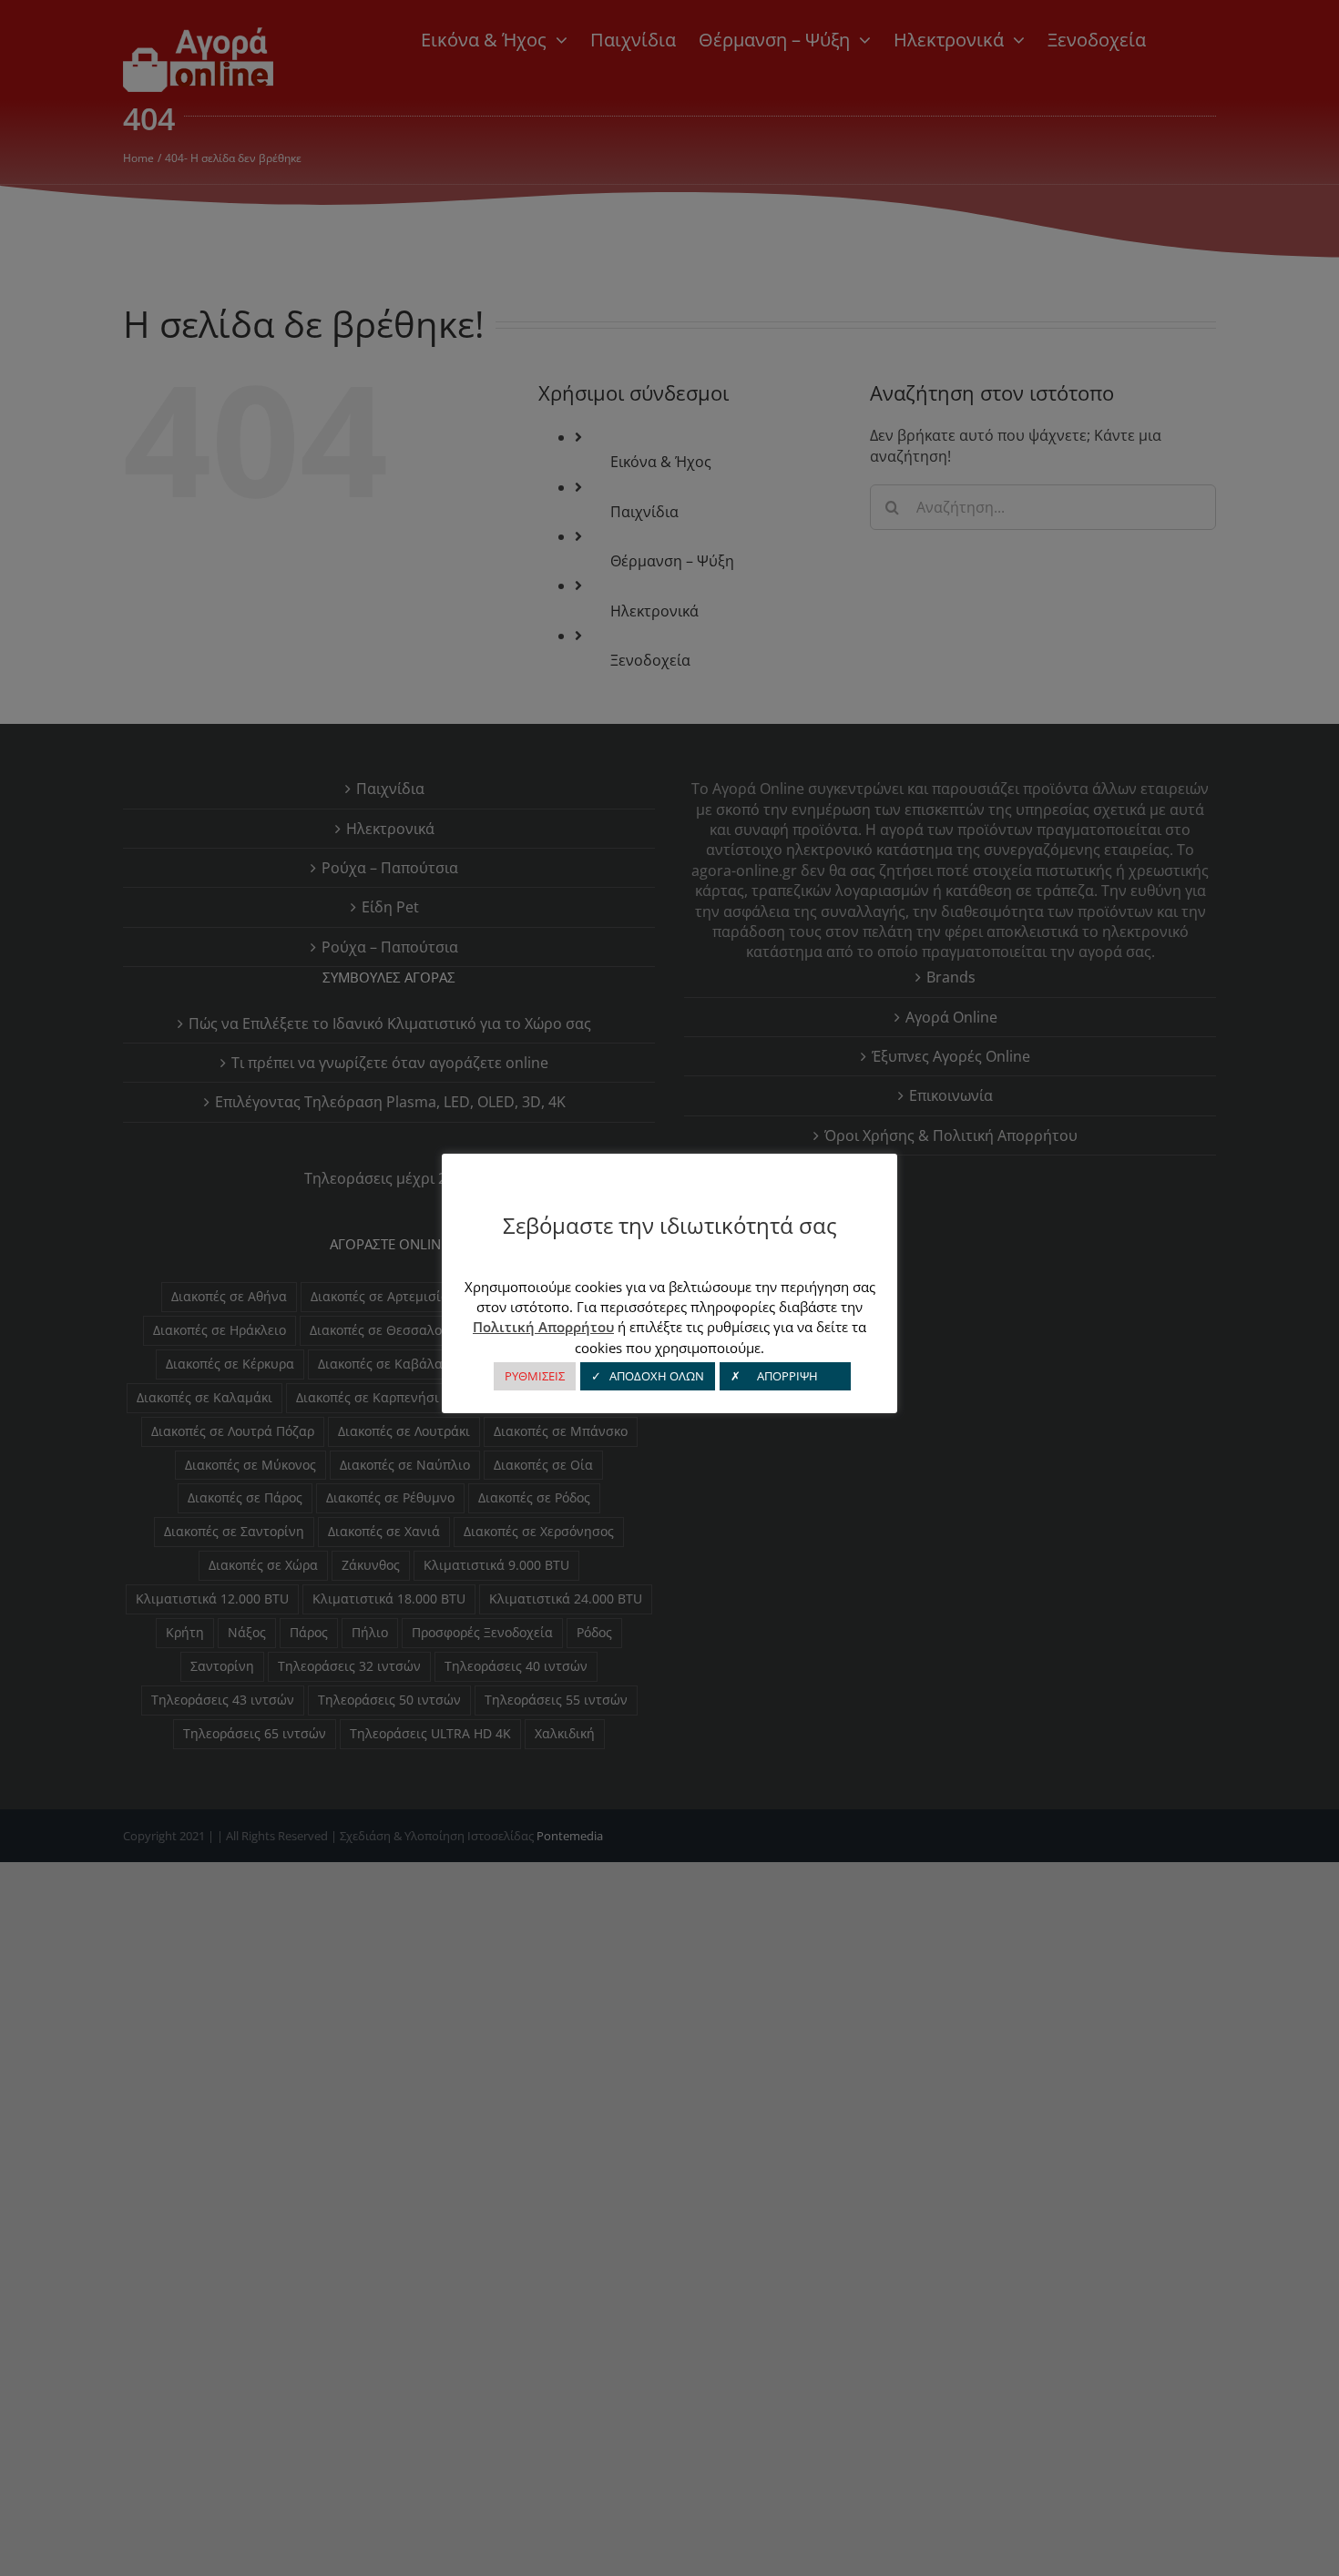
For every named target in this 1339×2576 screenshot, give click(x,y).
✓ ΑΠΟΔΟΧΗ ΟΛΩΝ (648, 1376)
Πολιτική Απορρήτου (543, 1327)
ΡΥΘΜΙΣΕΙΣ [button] (535, 1376)
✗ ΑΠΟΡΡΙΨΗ (785, 1376)
